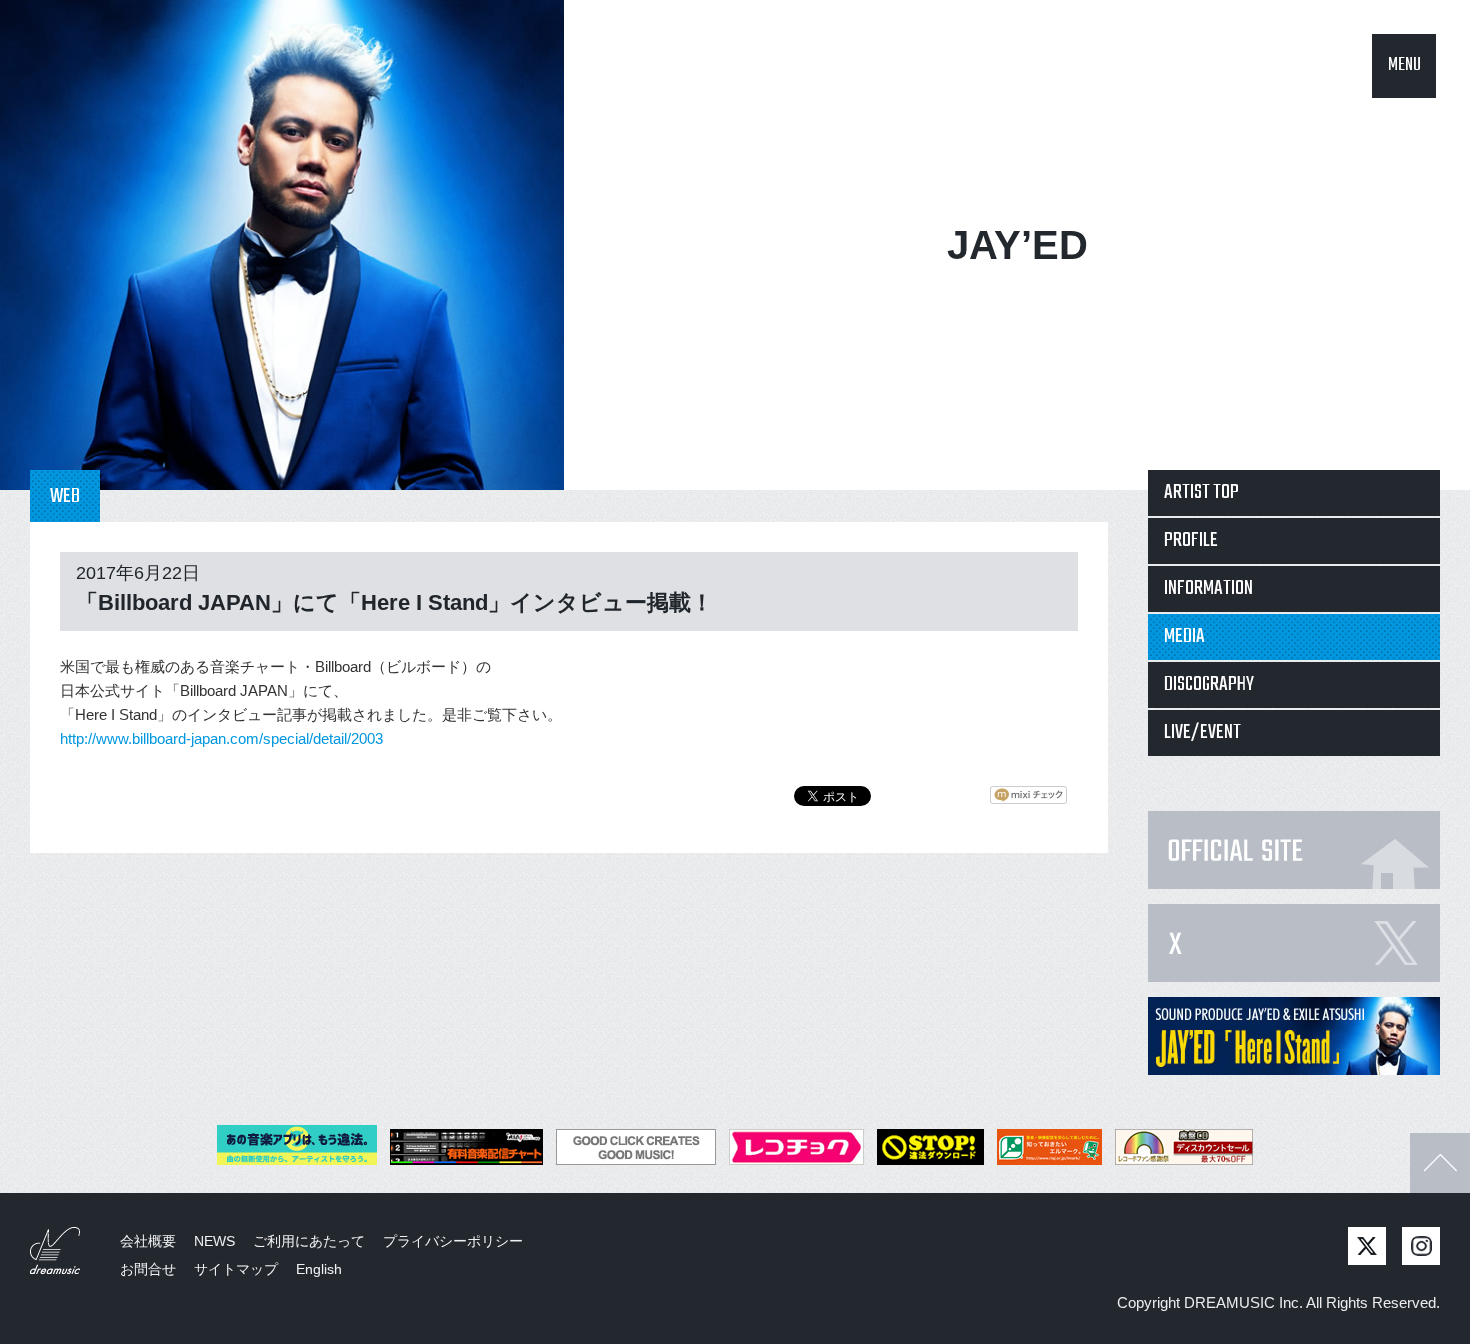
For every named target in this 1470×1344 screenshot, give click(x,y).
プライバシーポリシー (453, 1241)
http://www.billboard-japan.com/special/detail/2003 (221, 738)
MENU (1404, 65)
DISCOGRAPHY (1209, 684)
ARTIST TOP (1201, 492)
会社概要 (148, 1241)
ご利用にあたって (309, 1241)
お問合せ (148, 1269)
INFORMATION (1208, 588)
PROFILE (1191, 540)
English (319, 1269)
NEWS (214, 1241)
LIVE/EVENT (1202, 732)
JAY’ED (1017, 245)
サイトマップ (236, 1269)
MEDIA (1184, 636)
